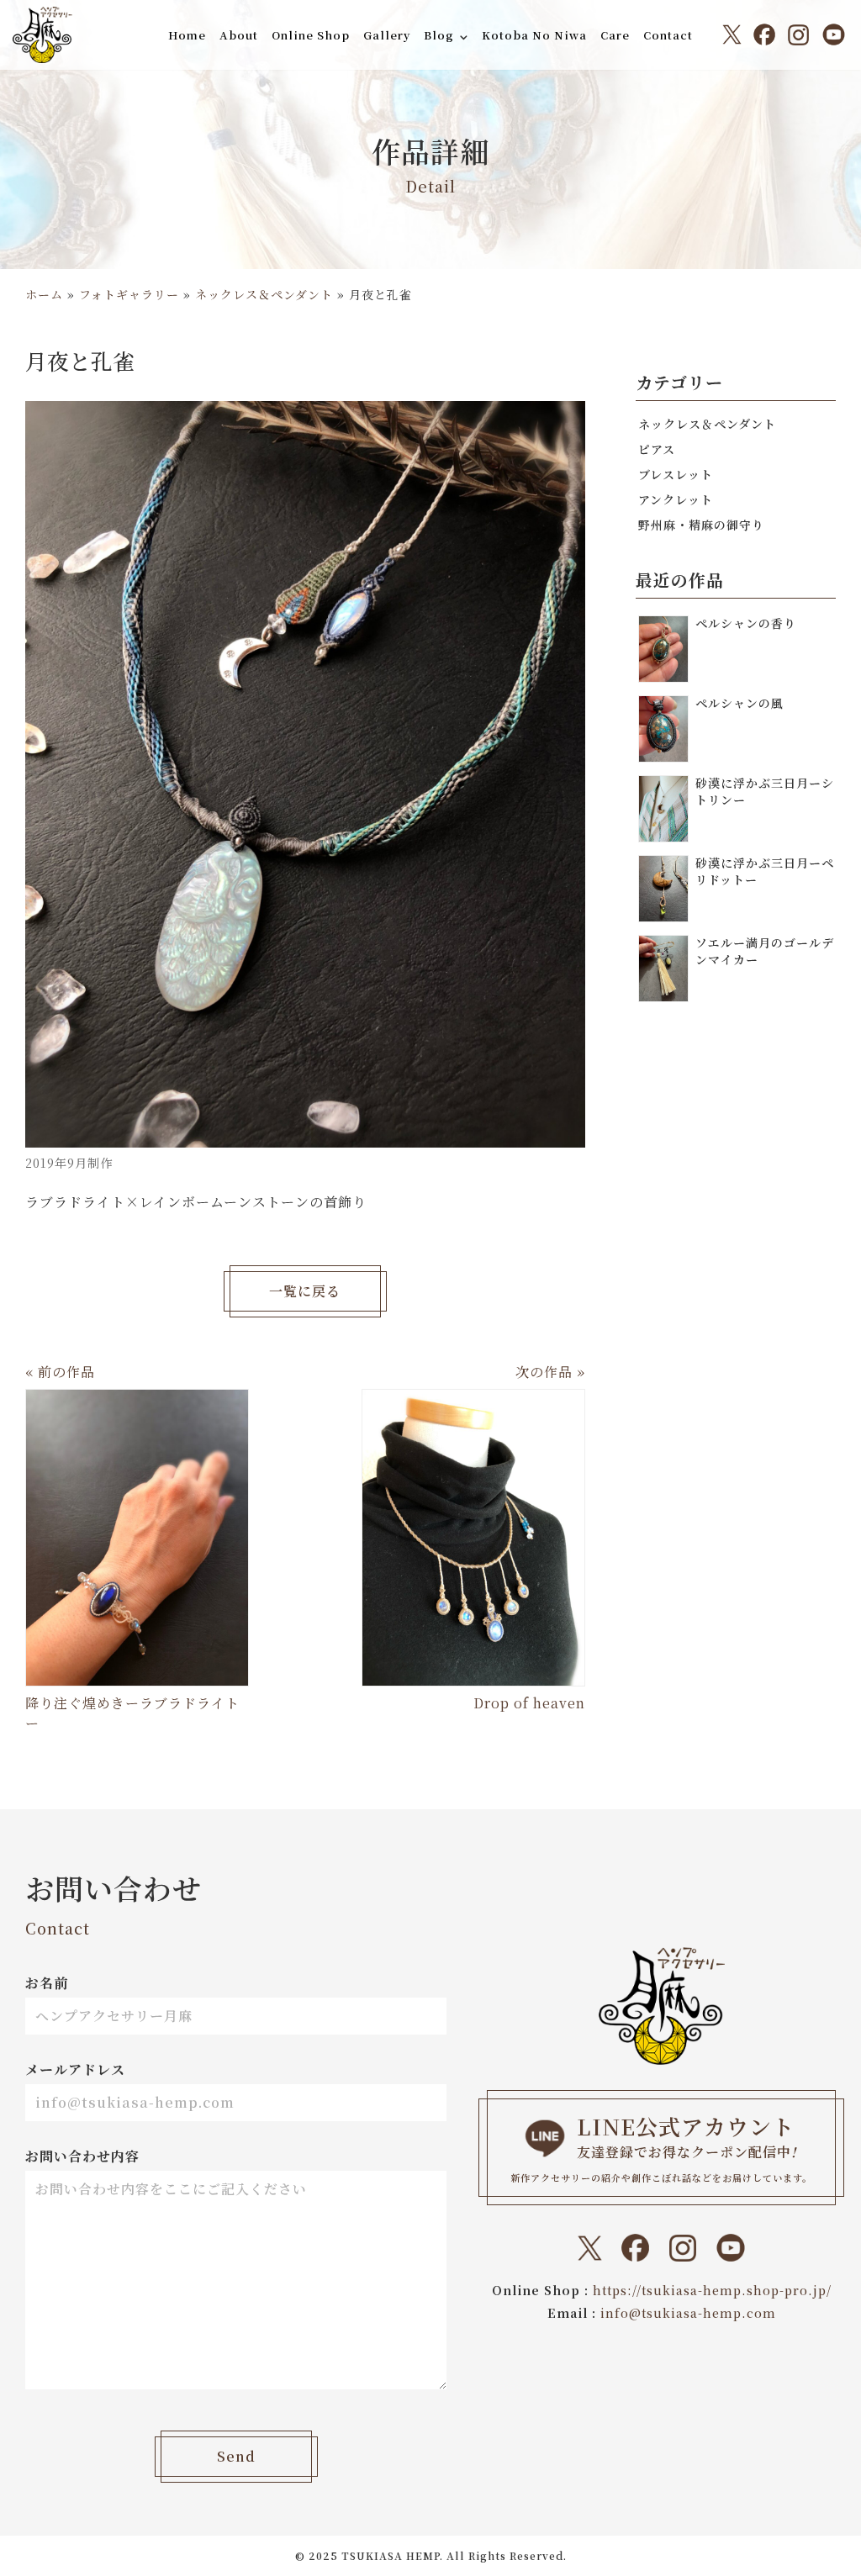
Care (615, 35)
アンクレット (676, 499)
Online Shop (311, 35)
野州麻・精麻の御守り (701, 525)
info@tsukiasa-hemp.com (688, 2313)
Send (236, 2456)
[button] (464, 37)
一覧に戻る (305, 1291)
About (239, 35)
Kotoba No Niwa (534, 35)
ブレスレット (676, 474)
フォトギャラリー (129, 294)
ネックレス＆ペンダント (264, 294)
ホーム (44, 294)
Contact (668, 35)
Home (187, 35)
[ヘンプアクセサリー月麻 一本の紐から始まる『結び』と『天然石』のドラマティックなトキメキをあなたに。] (42, 35)
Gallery (387, 35)
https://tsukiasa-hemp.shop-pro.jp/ (712, 2290)
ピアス (657, 449)
